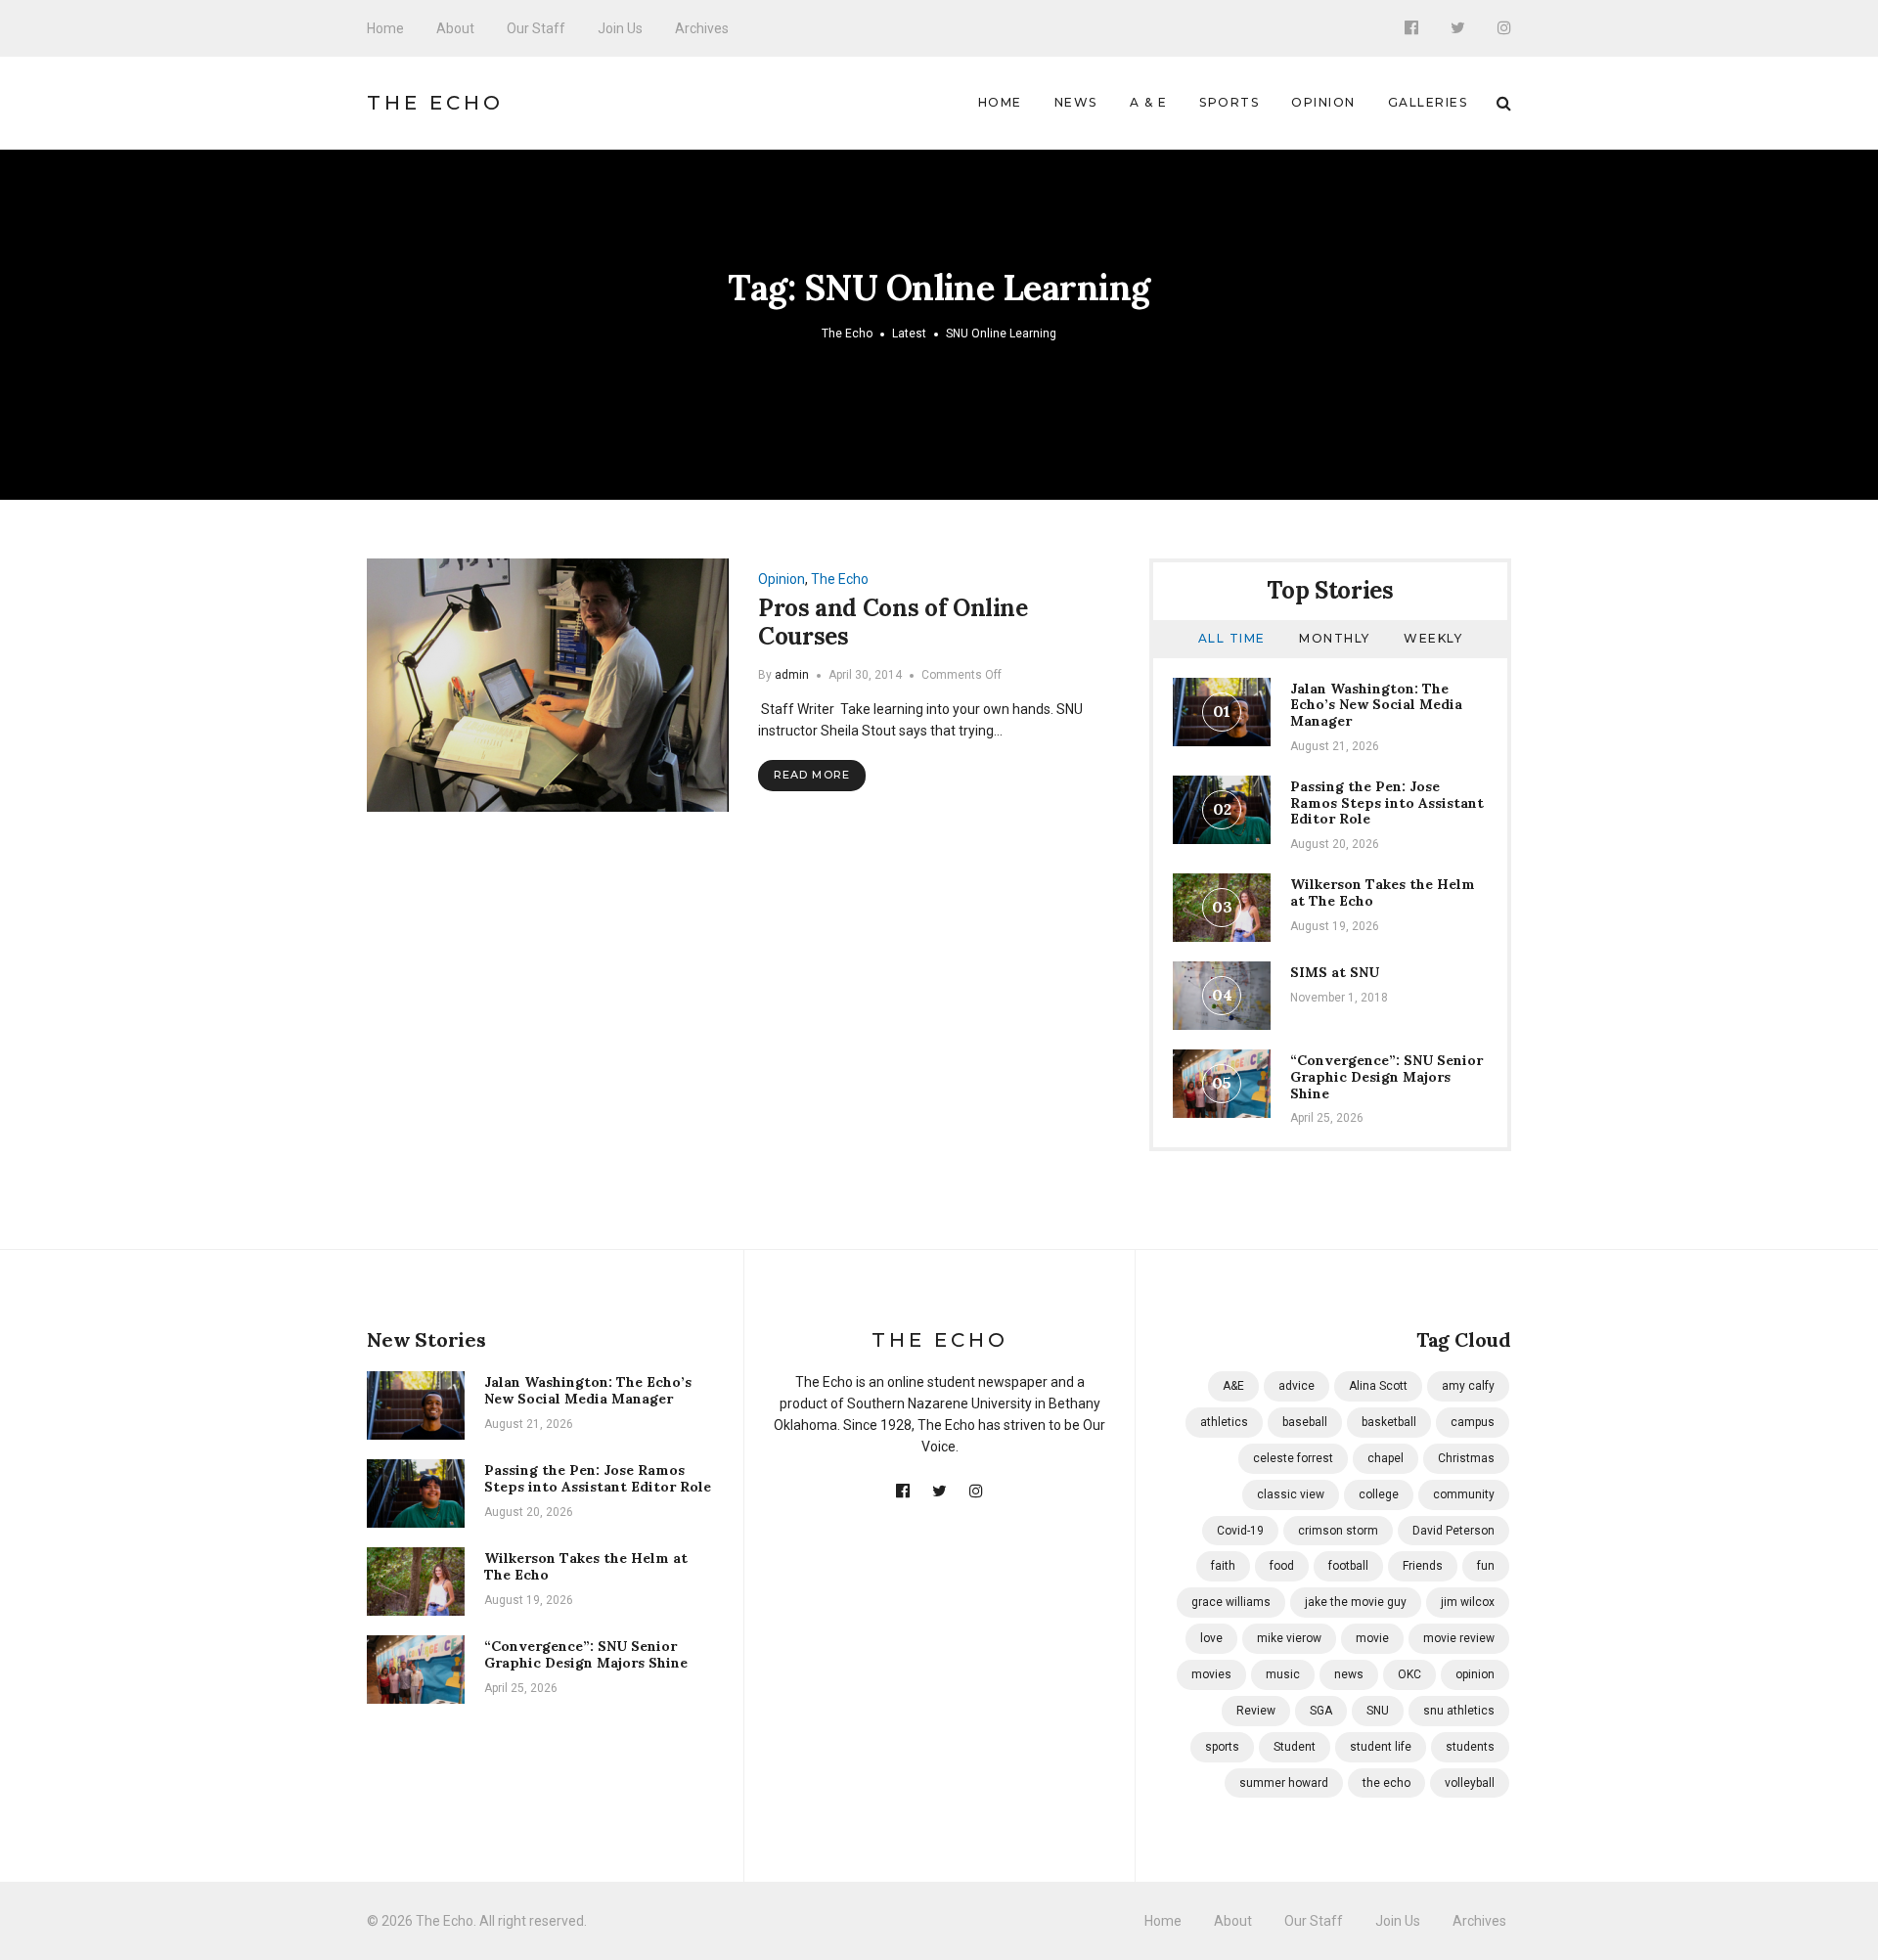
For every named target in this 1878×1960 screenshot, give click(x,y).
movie (1372, 1638)
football (1348, 1566)
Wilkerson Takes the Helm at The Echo (1383, 892)
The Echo (435, 103)
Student (1295, 1747)
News (1076, 102)
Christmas (1466, 1458)
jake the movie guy (1356, 1602)
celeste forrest (1293, 1458)
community (1464, 1494)
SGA (1321, 1711)
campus (1473, 1422)
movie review (1459, 1638)
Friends (1423, 1566)
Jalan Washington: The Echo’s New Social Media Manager (1376, 705)
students (1470, 1747)
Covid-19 (1240, 1531)
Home (385, 28)
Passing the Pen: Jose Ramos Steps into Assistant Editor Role (1387, 803)
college (1379, 1494)
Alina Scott (1378, 1386)
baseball (1305, 1422)
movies (1211, 1674)
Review (1256, 1711)
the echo (1386, 1783)
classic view (1291, 1494)
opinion (1475, 1674)
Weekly (1433, 638)
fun (1486, 1566)
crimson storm (1338, 1531)
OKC (1409, 1674)
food (1282, 1566)
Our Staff (536, 28)
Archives (702, 28)
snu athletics (1459, 1711)
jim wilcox (1468, 1602)
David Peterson (1453, 1531)
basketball (1389, 1422)
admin (792, 675)
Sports (1229, 102)
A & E (1149, 102)
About (455, 28)
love (1211, 1638)
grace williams (1231, 1602)
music (1283, 1674)
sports (1222, 1747)
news (1349, 1674)
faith (1223, 1566)
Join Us (620, 28)
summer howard (1284, 1783)
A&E (1233, 1386)
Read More (812, 775)
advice (1297, 1386)
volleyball (1470, 1783)
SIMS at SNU (1335, 972)
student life (1381, 1747)
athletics (1224, 1422)
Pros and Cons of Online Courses (893, 622)
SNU (1378, 1711)
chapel (1386, 1458)
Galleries (1428, 102)
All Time (1232, 638)
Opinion (1323, 102)
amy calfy (1468, 1386)
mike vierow (1289, 1638)
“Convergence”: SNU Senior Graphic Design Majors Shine (1386, 1077)
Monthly (1335, 638)
